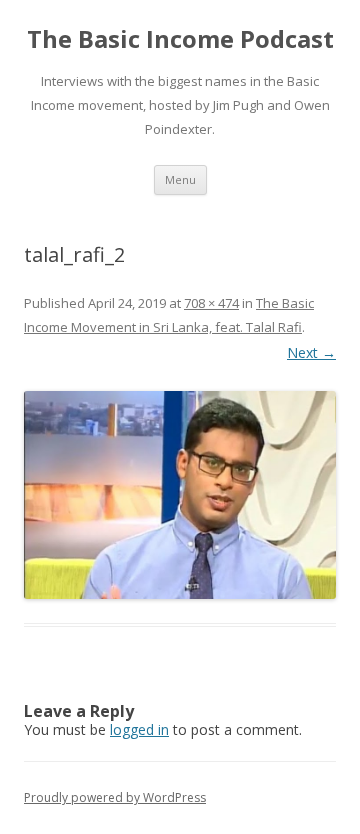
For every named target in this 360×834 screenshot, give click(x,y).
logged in (139, 729)
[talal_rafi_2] (180, 495)
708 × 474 (211, 303)
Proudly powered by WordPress (115, 797)
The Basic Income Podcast (180, 39)
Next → (311, 352)
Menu (180, 179)
